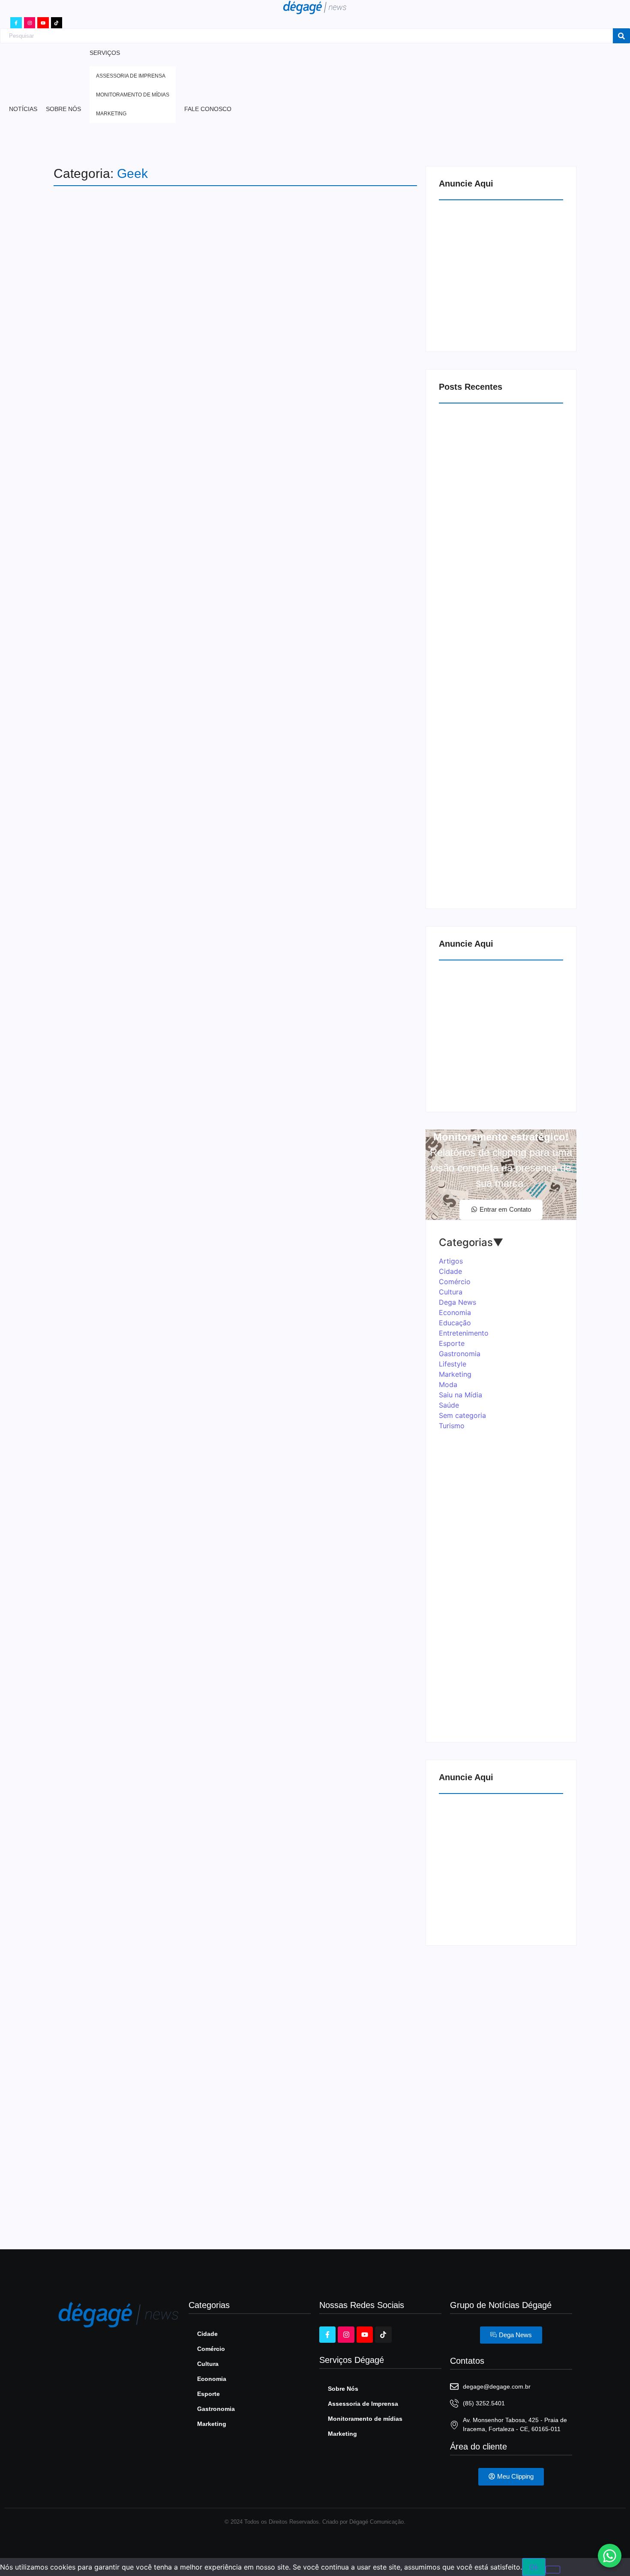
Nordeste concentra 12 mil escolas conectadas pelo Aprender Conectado (491, 561)
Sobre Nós (343, 2389)
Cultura (80, 584)
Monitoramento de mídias (365, 2419)
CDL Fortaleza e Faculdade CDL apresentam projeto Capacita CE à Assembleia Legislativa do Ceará (487, 875)
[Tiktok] (57, 23)
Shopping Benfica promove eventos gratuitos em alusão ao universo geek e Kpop (229, 2156)
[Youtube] (43, 23)
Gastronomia (216, 2409)
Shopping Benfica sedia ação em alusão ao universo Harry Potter (236, 1570)
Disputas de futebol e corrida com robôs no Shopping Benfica (221, 1095)
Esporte (208, 2394)
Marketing (150, 1548)
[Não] (553, 2570)
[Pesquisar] (621, 36)
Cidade (207, 2334)
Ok (534, 2567)
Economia (212, 2379)
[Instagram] (30, 23)
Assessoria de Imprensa (363, 2404)
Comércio (82, 2023)
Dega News (114, 584)
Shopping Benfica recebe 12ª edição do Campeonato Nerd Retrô (234, 2045)
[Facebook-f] (16, 23)
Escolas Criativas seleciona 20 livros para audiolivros (497, 716)
